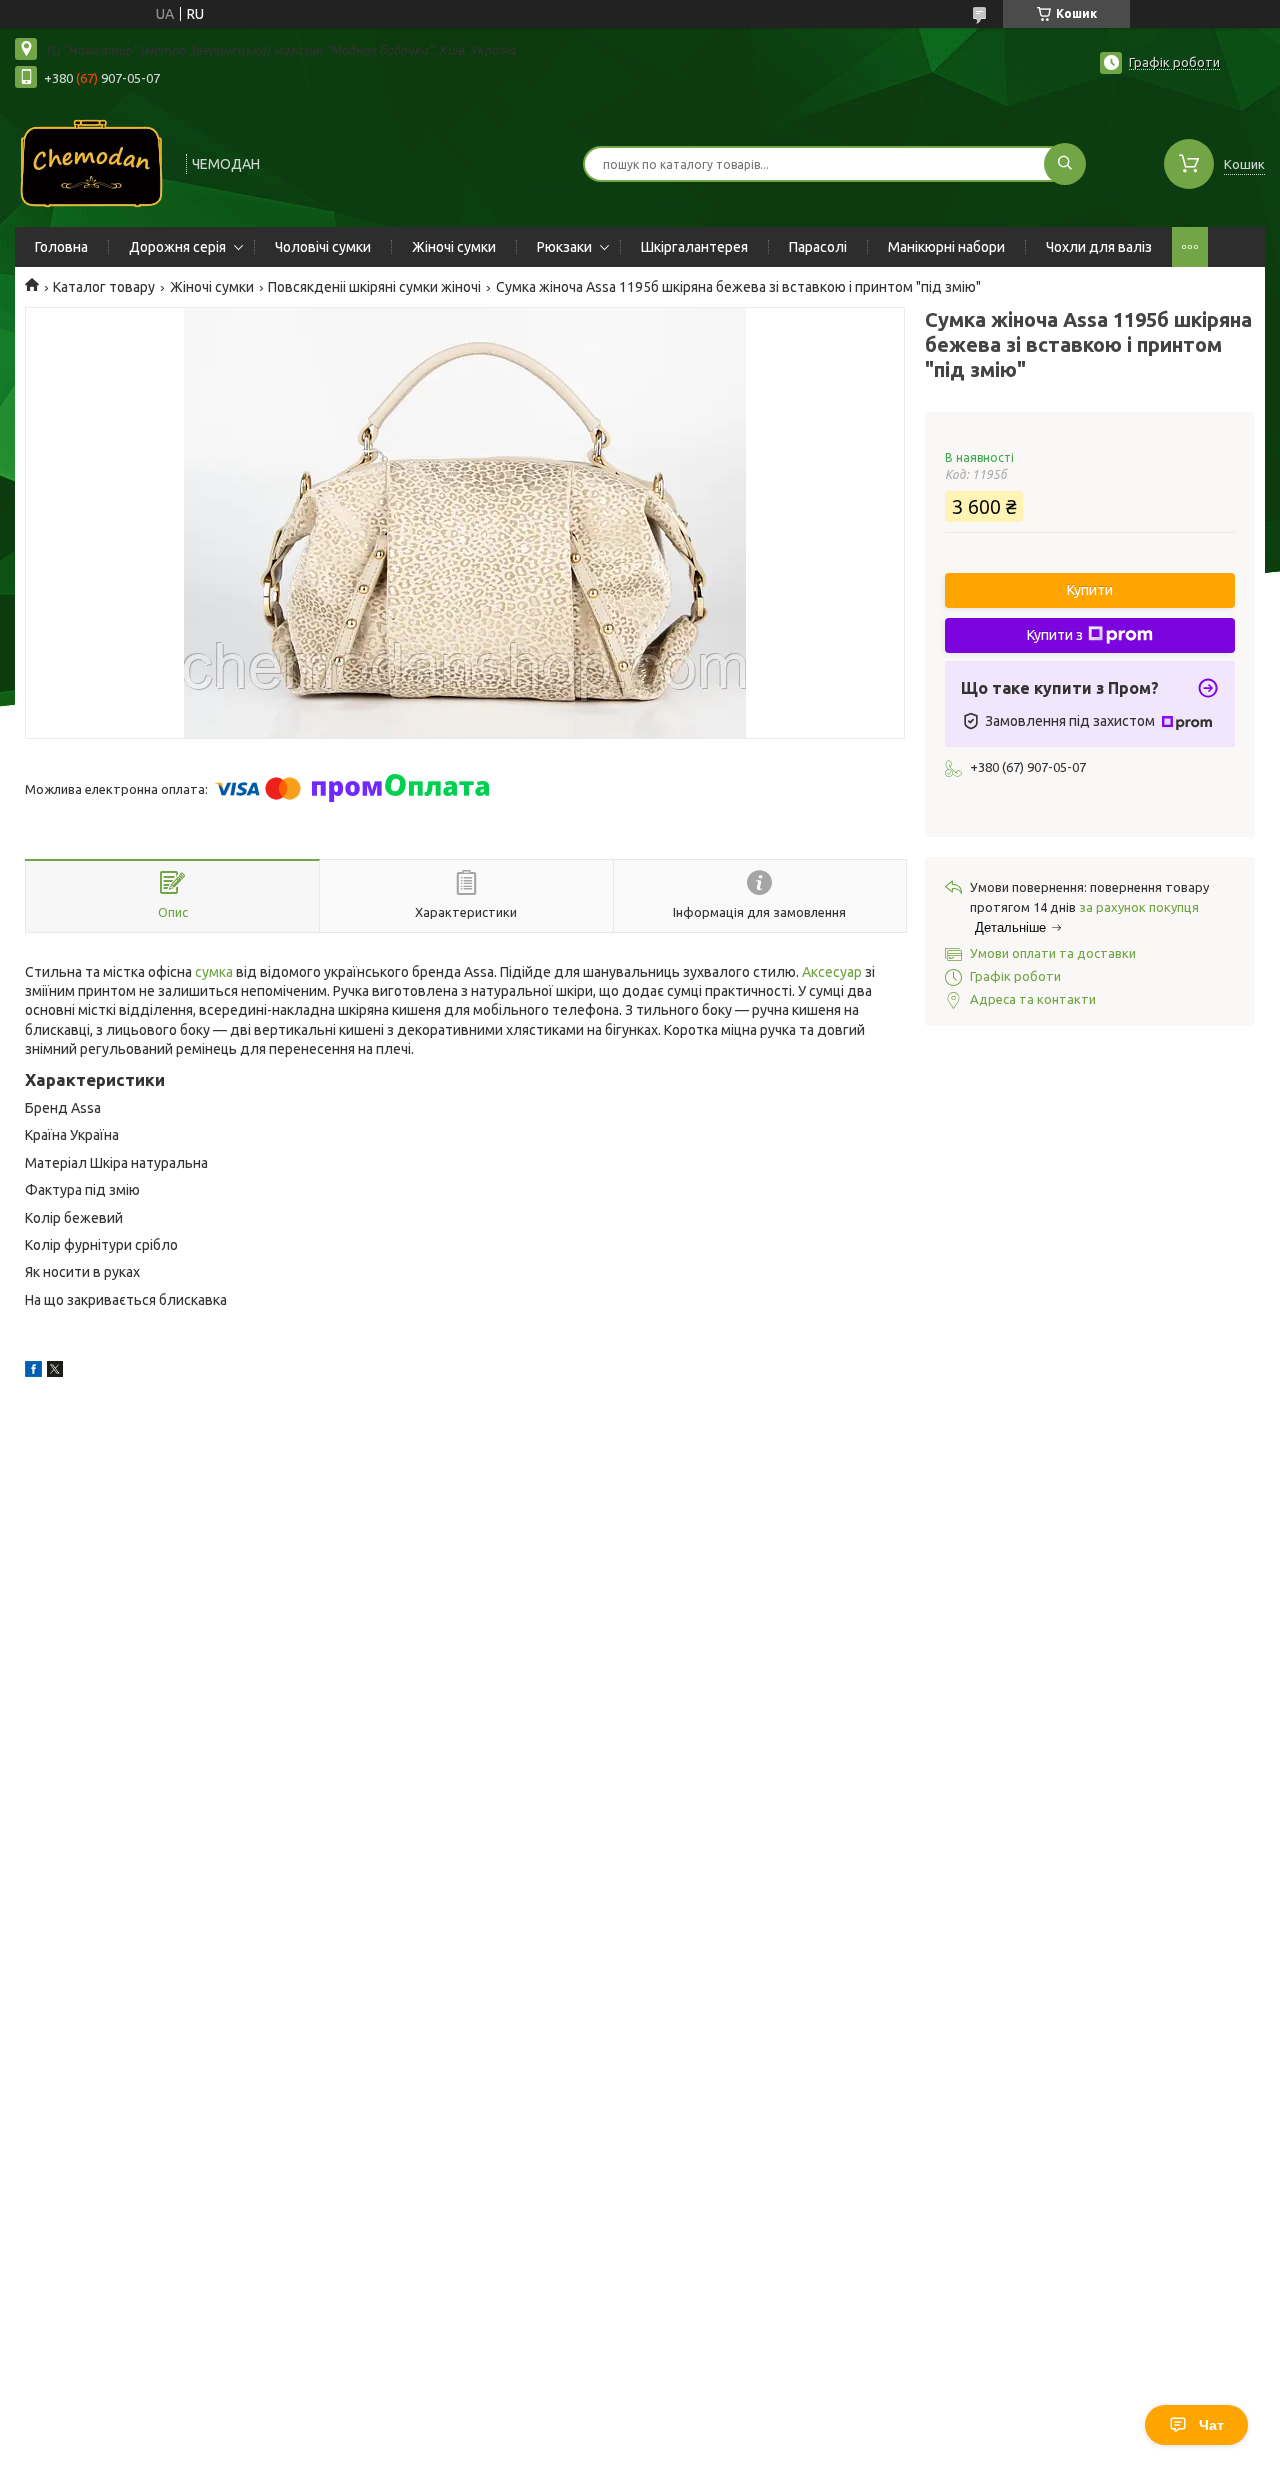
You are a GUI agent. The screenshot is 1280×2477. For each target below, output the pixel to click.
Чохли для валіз (1099, 247)
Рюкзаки (564, 247)
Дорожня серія (177, 247)
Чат (1211, 2425)
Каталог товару (104, 287)
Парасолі (818, 247)
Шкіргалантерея (694, 247)
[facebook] (33, 1372)
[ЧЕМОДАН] (91, 162)
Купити (1090, 590)
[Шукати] (1065, 164)
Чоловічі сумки (323, 247)
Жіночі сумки (454, 247)
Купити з (1055, 635)
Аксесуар (832, 972)
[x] (55, 1372)
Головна (61, 247)
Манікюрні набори (946, 247)
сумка (214, 972)
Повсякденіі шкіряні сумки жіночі (374, 287)
